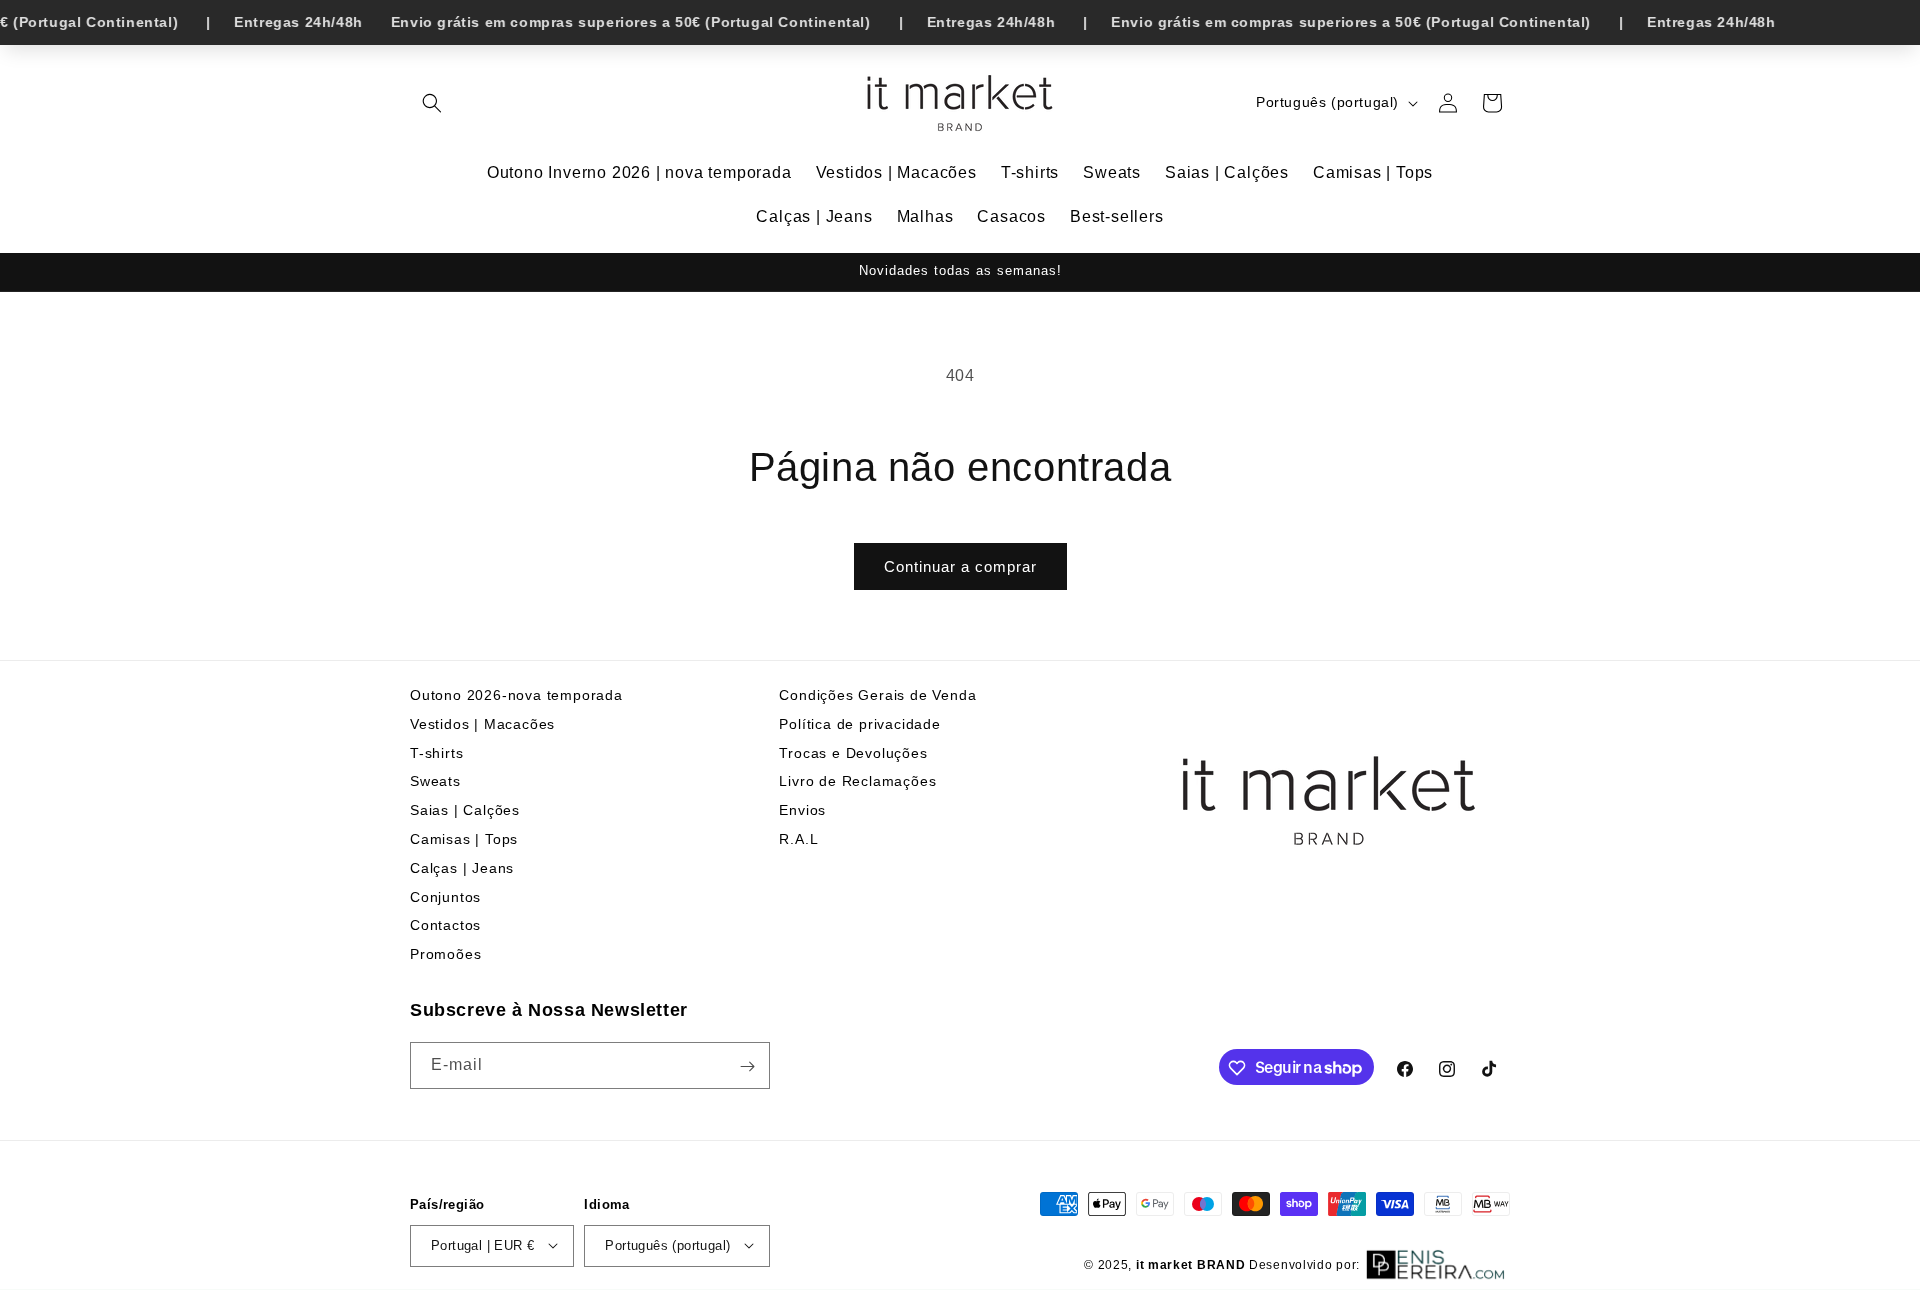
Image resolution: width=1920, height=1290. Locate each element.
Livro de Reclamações (857, 782)
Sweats (435, 782)
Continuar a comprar (960, 566)
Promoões (445, 954)
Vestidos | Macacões (482, 724)
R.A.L (798, 839)
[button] (432, 103)
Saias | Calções (465, 810)
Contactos (445, 926)
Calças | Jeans (462, 868)
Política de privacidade (859, 724)
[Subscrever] (747, 1066)
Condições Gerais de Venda (877, 695)
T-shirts (436, 753)
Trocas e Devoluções (853, 753)
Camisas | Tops (464, 839)
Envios (802, 810)
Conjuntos (445, 897)
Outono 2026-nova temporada (516, 695)
